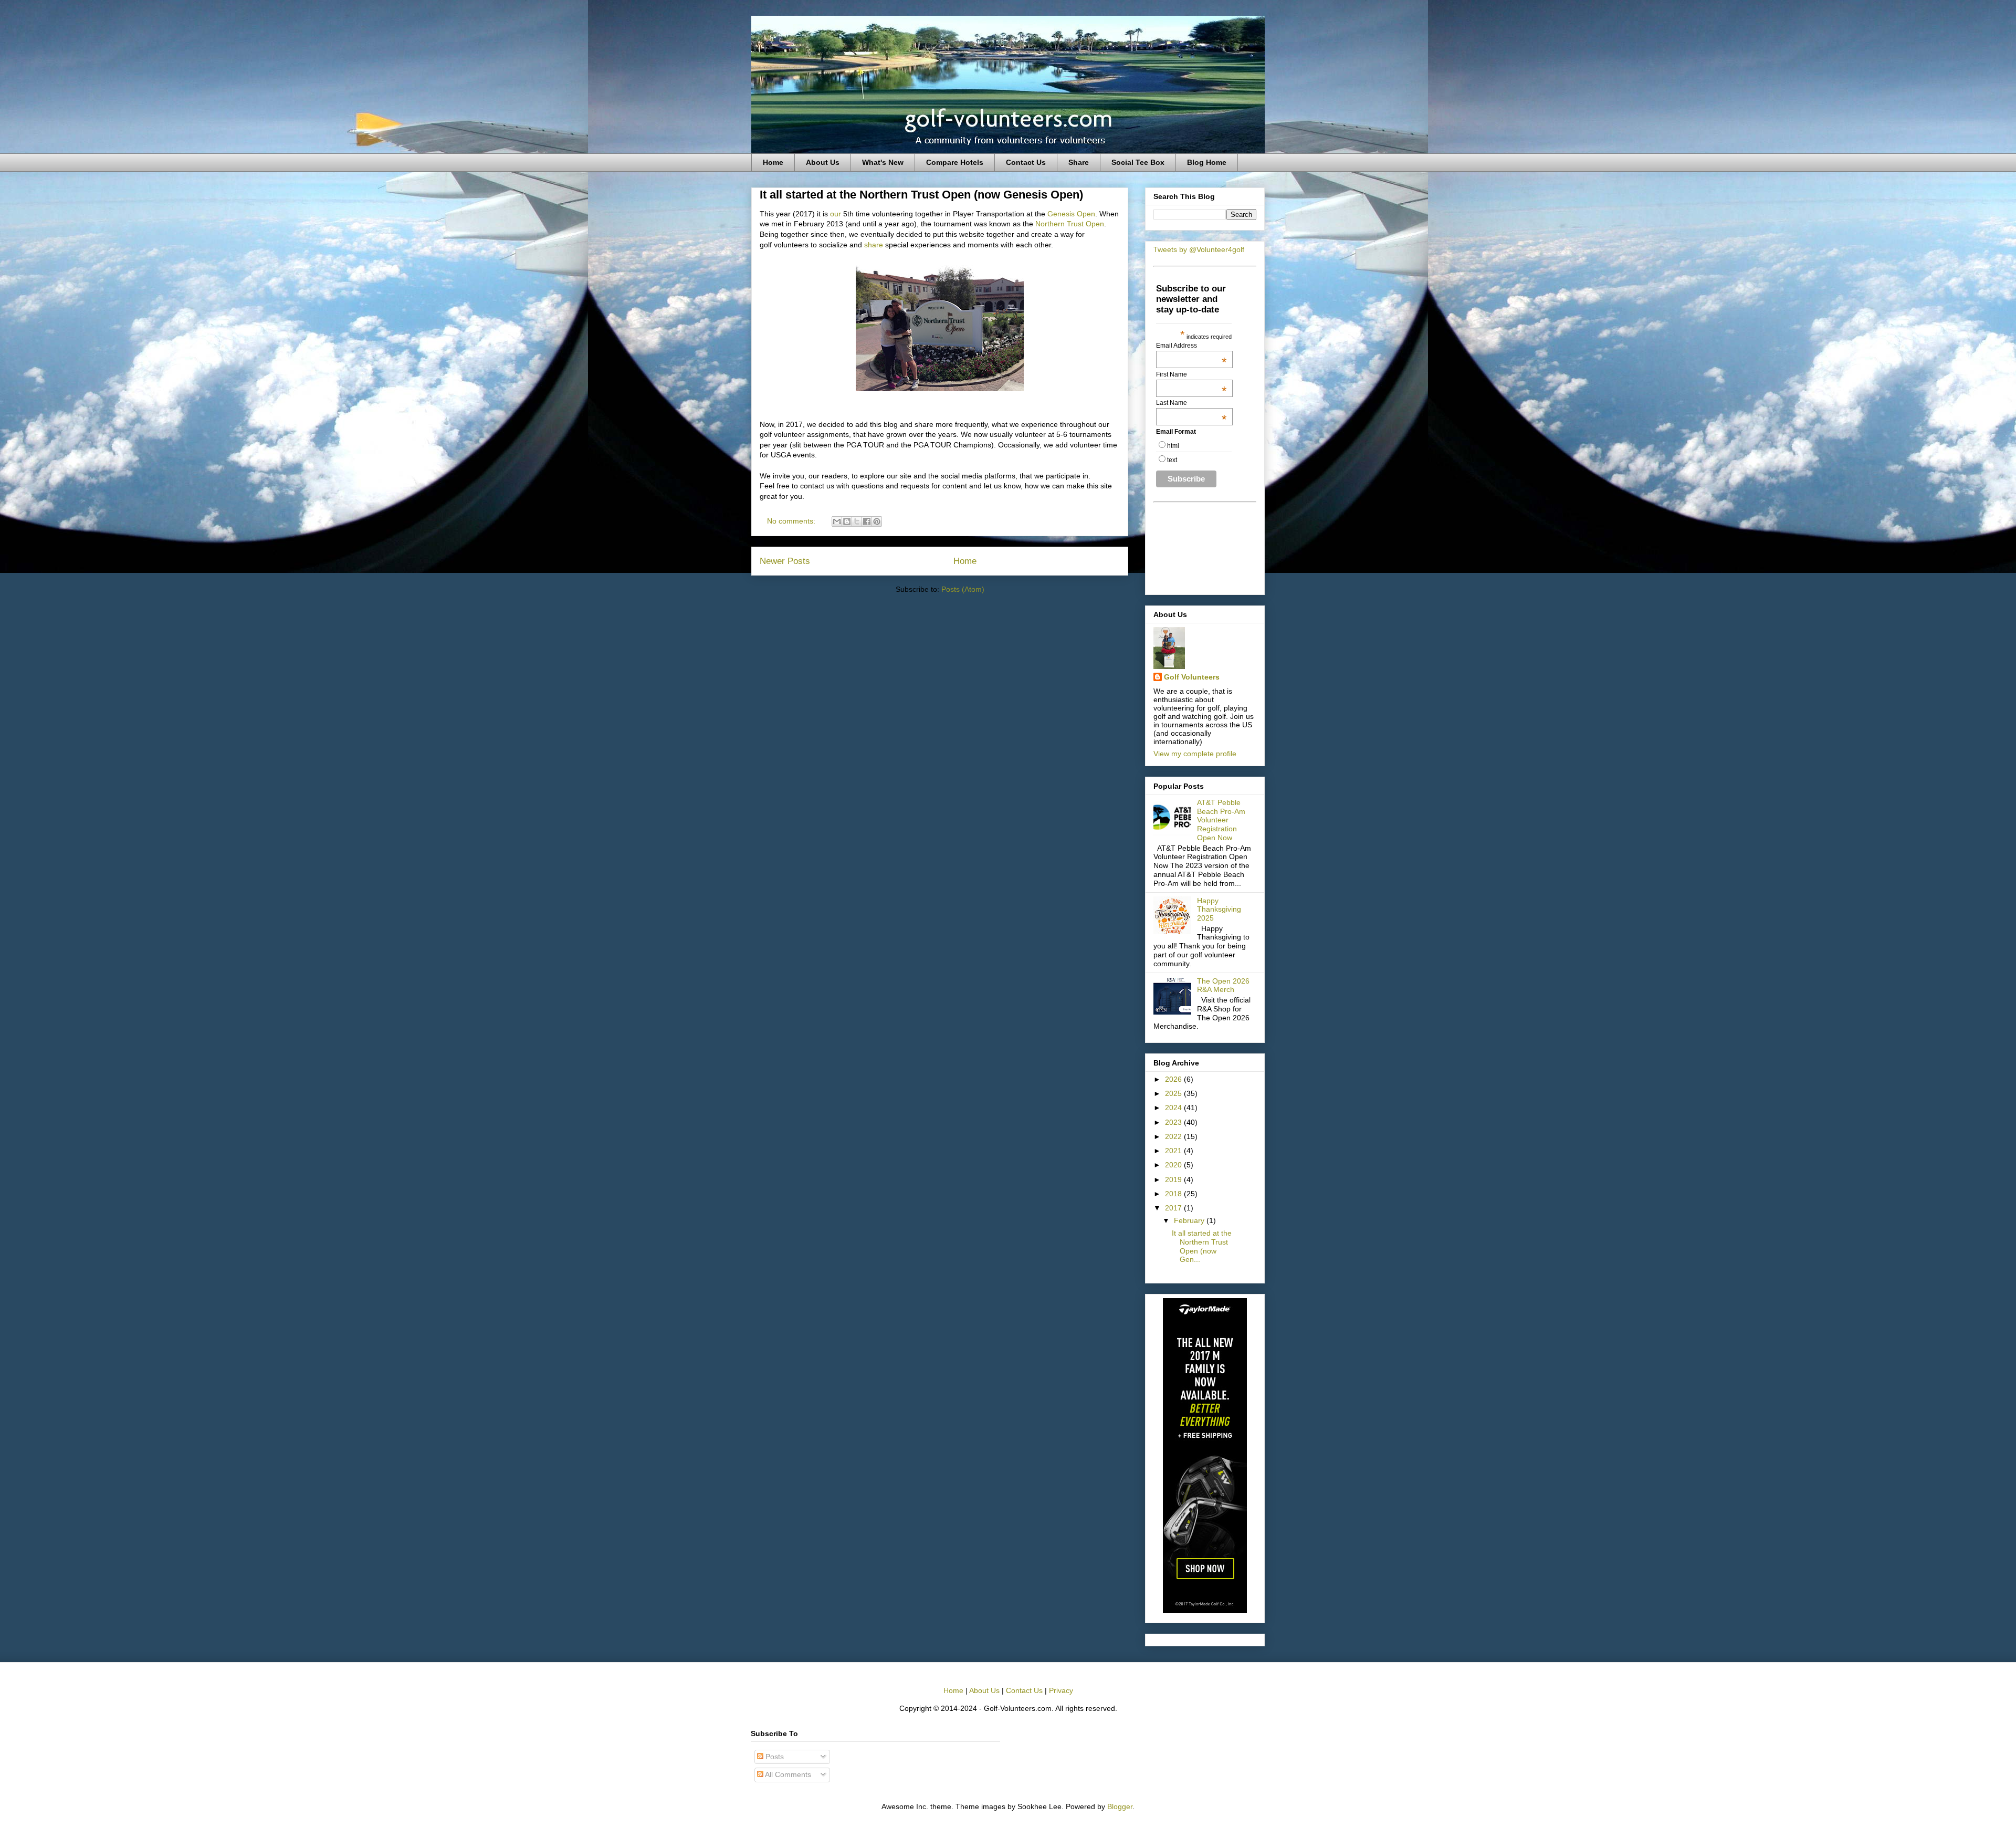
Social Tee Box (1138, 162)
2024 (1174, 1108)
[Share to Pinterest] (877, 521)
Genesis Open (1071, 214)
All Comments (787, 1774)
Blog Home (1207, 162)
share (874, 245)
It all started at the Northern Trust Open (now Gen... (1202, 1246)
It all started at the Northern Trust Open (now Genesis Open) (921, 195)
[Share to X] (857, 521)
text (1172, 460)
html (1173, 446)
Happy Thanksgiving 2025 (1219, 910)
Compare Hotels (955, 162)
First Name (1191, 374)
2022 (1174, 1136)
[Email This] (837, 521)
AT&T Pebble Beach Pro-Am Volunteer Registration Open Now (1221, 820)
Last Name (1191, 403)
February (1190, 1220)
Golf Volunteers (1192, 677)
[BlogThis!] (847, 521)
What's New (883, 162)
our (836, 214)
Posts (774, 1757)
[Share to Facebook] (867, 521)
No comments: (792, 521)
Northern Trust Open (1070, 224)
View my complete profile (1195, 754)
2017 (1174, 1208)
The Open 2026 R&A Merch (1223, 985)
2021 (1174, 1151)
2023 (1174, 1122)
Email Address (1191, 346)
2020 (1174, 1165)
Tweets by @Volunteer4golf (1199, 249)
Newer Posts (785, 561)
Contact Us (1026, 162)
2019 (1174, 1179)
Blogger (1120, 1806)
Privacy (1061, 1690)
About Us (823, 162)
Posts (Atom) (963, 589)
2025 (1174, 1093)
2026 (1174, 1079)
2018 (1174, 1194)
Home (773, 162)
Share (1079, 162)
